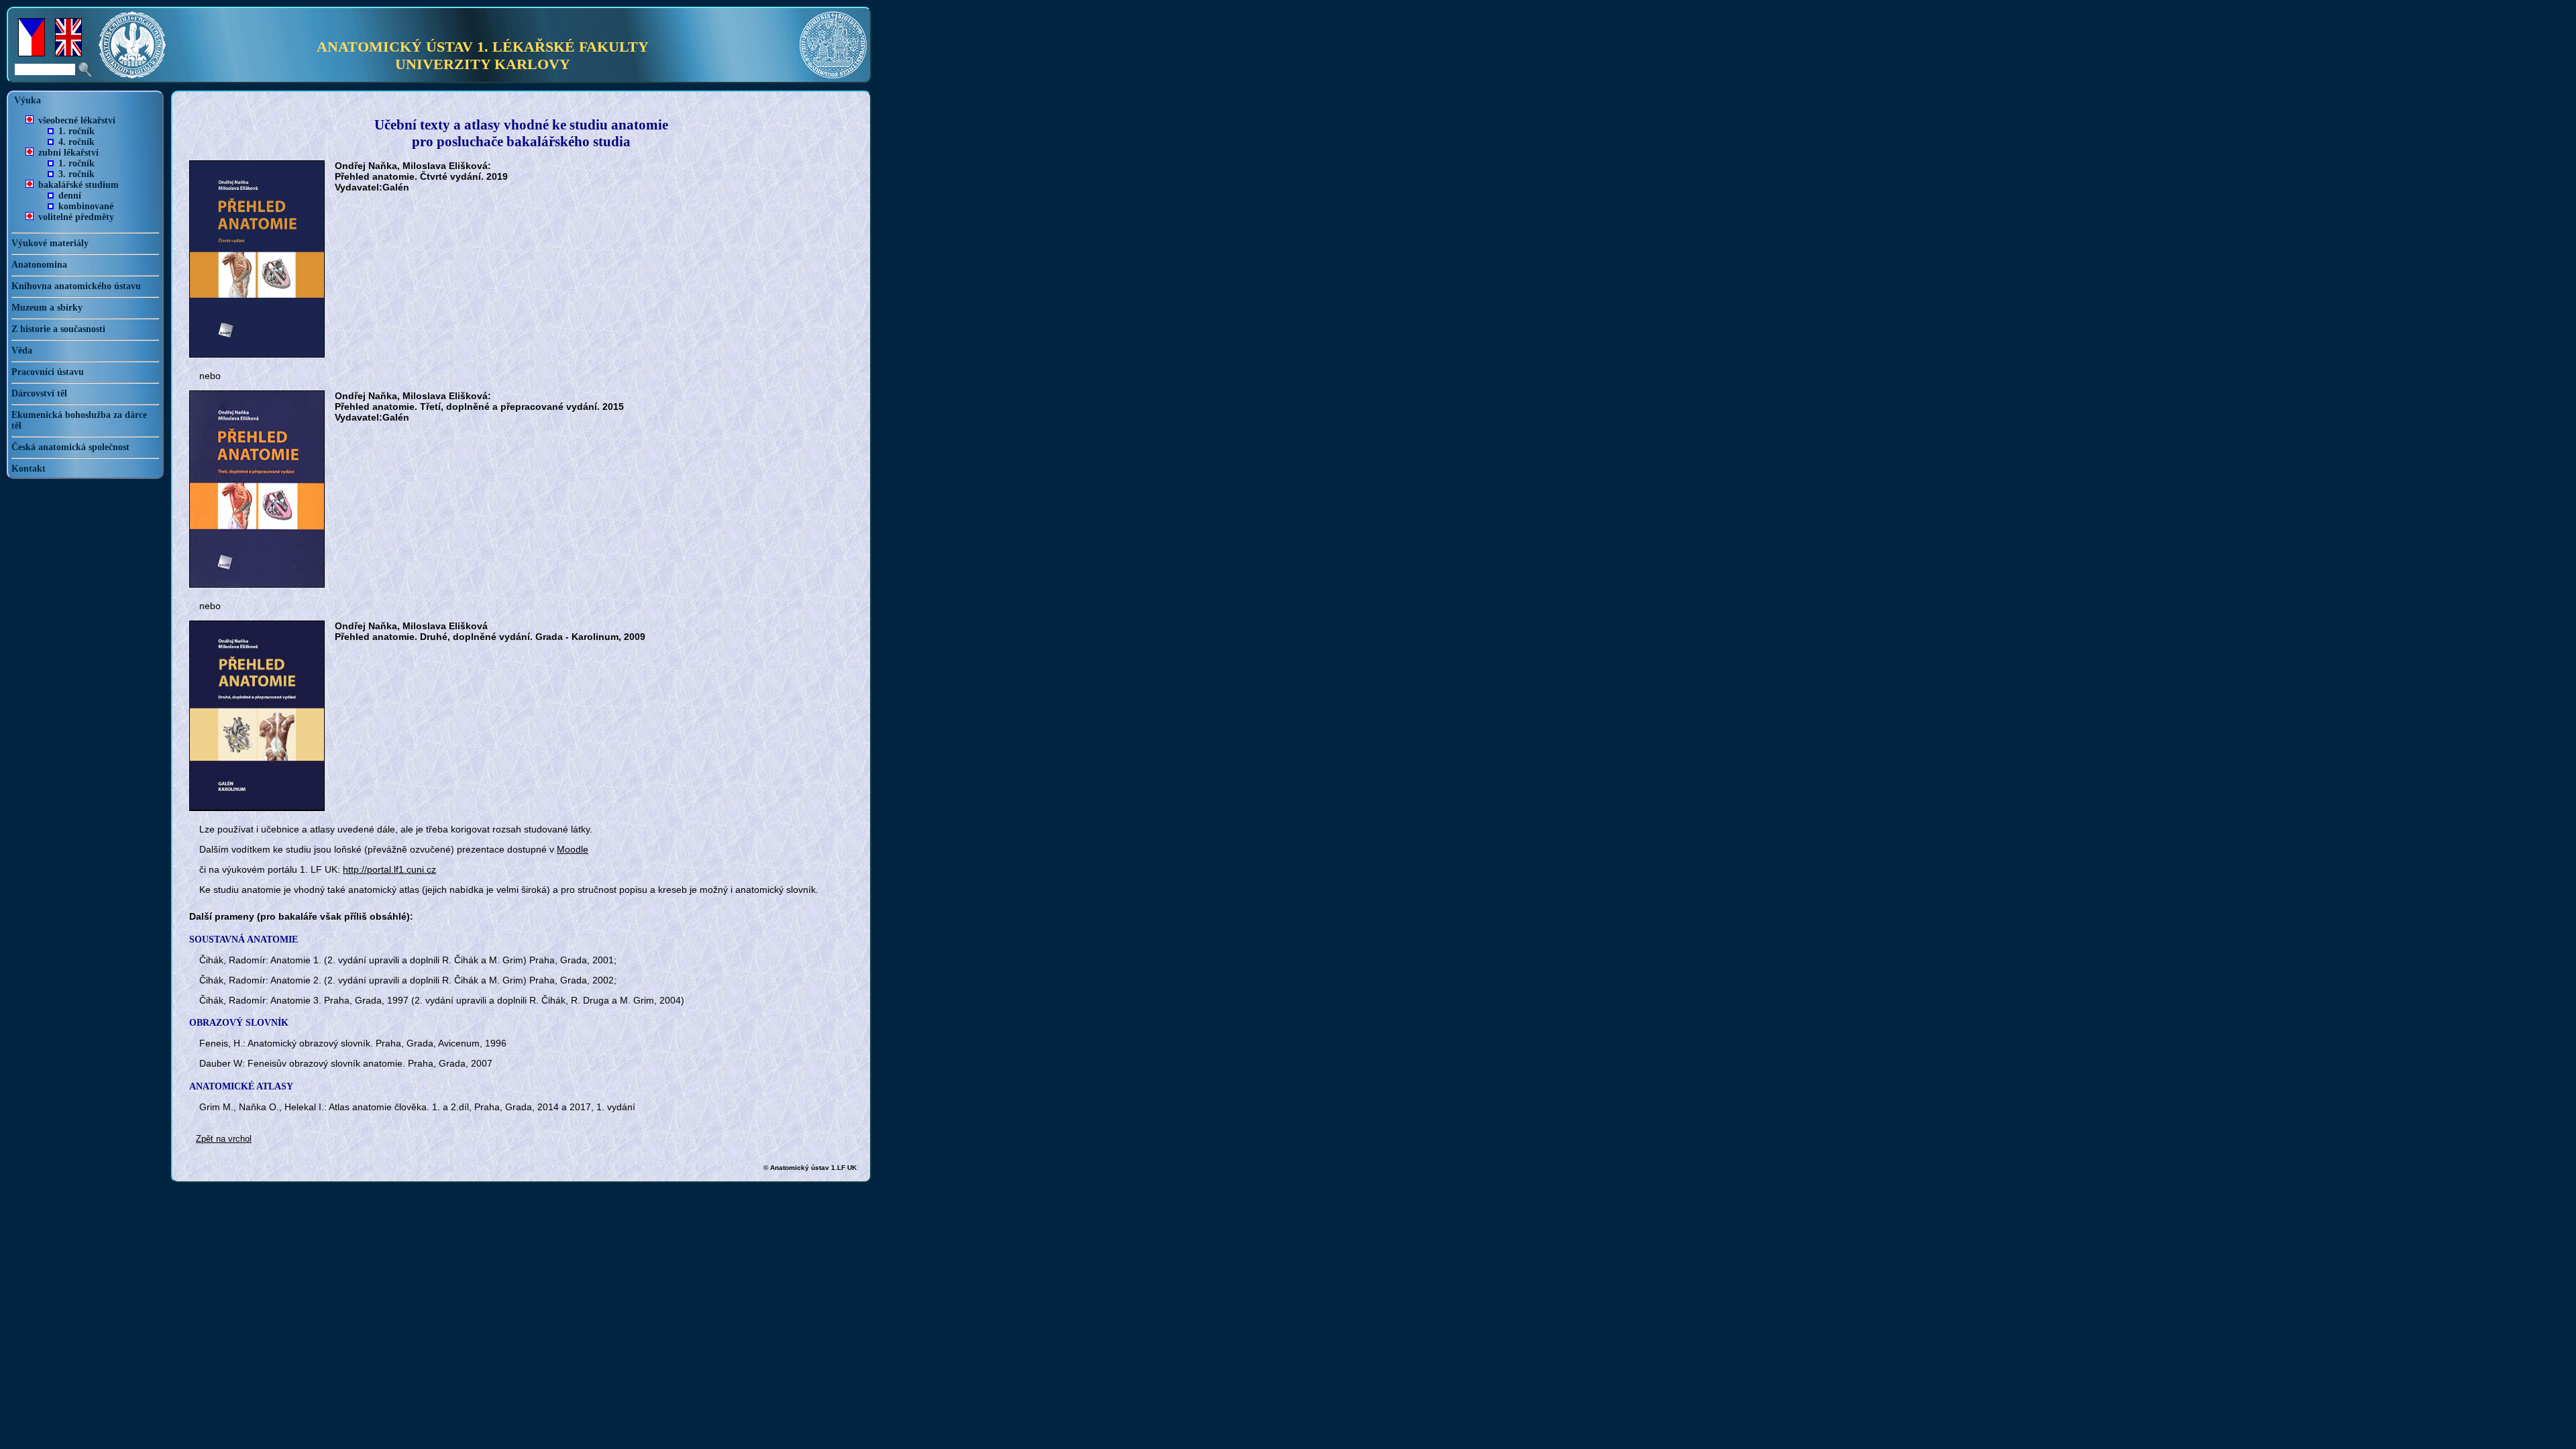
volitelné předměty (76, 217)
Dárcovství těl (39, 393)
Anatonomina (39, 265)
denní (70, 196)
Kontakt (29, 469)
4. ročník (76, 142)
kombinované (86, 206)
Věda (22, 351)
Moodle (573, 849)
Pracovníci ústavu (48, 372)
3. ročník (76, 174)
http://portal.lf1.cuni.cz (389, 869)
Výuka (28, 100)
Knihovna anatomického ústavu (76, 286)
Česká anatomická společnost (70, 447)
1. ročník (76, 131)
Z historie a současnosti (58, 329)
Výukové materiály (50, 243)
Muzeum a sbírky (47, 308)
